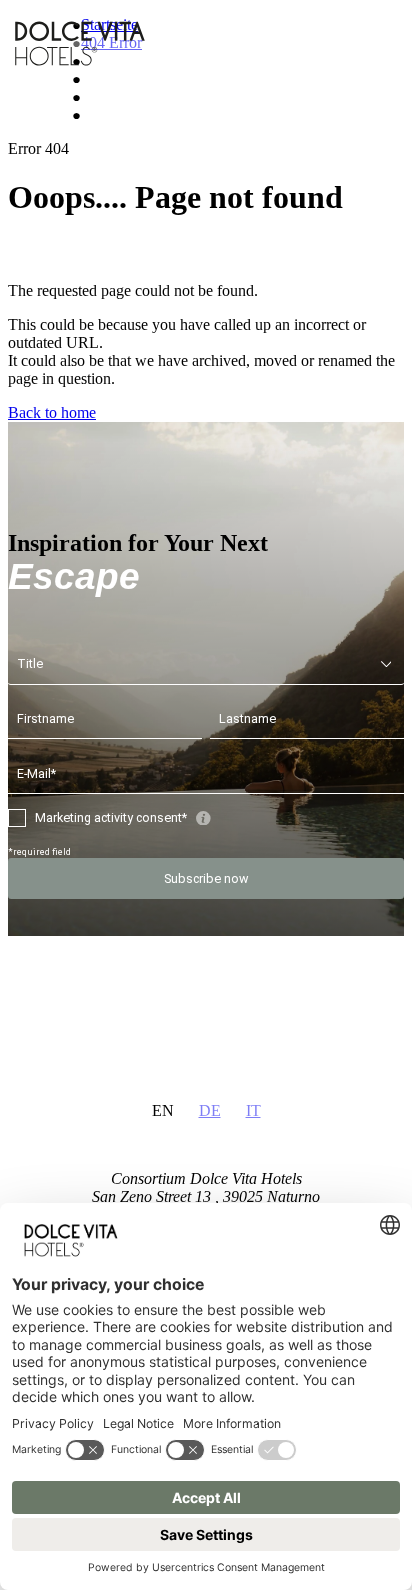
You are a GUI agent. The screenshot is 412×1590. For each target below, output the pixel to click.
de (210, 1110)
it (253, 1110)
